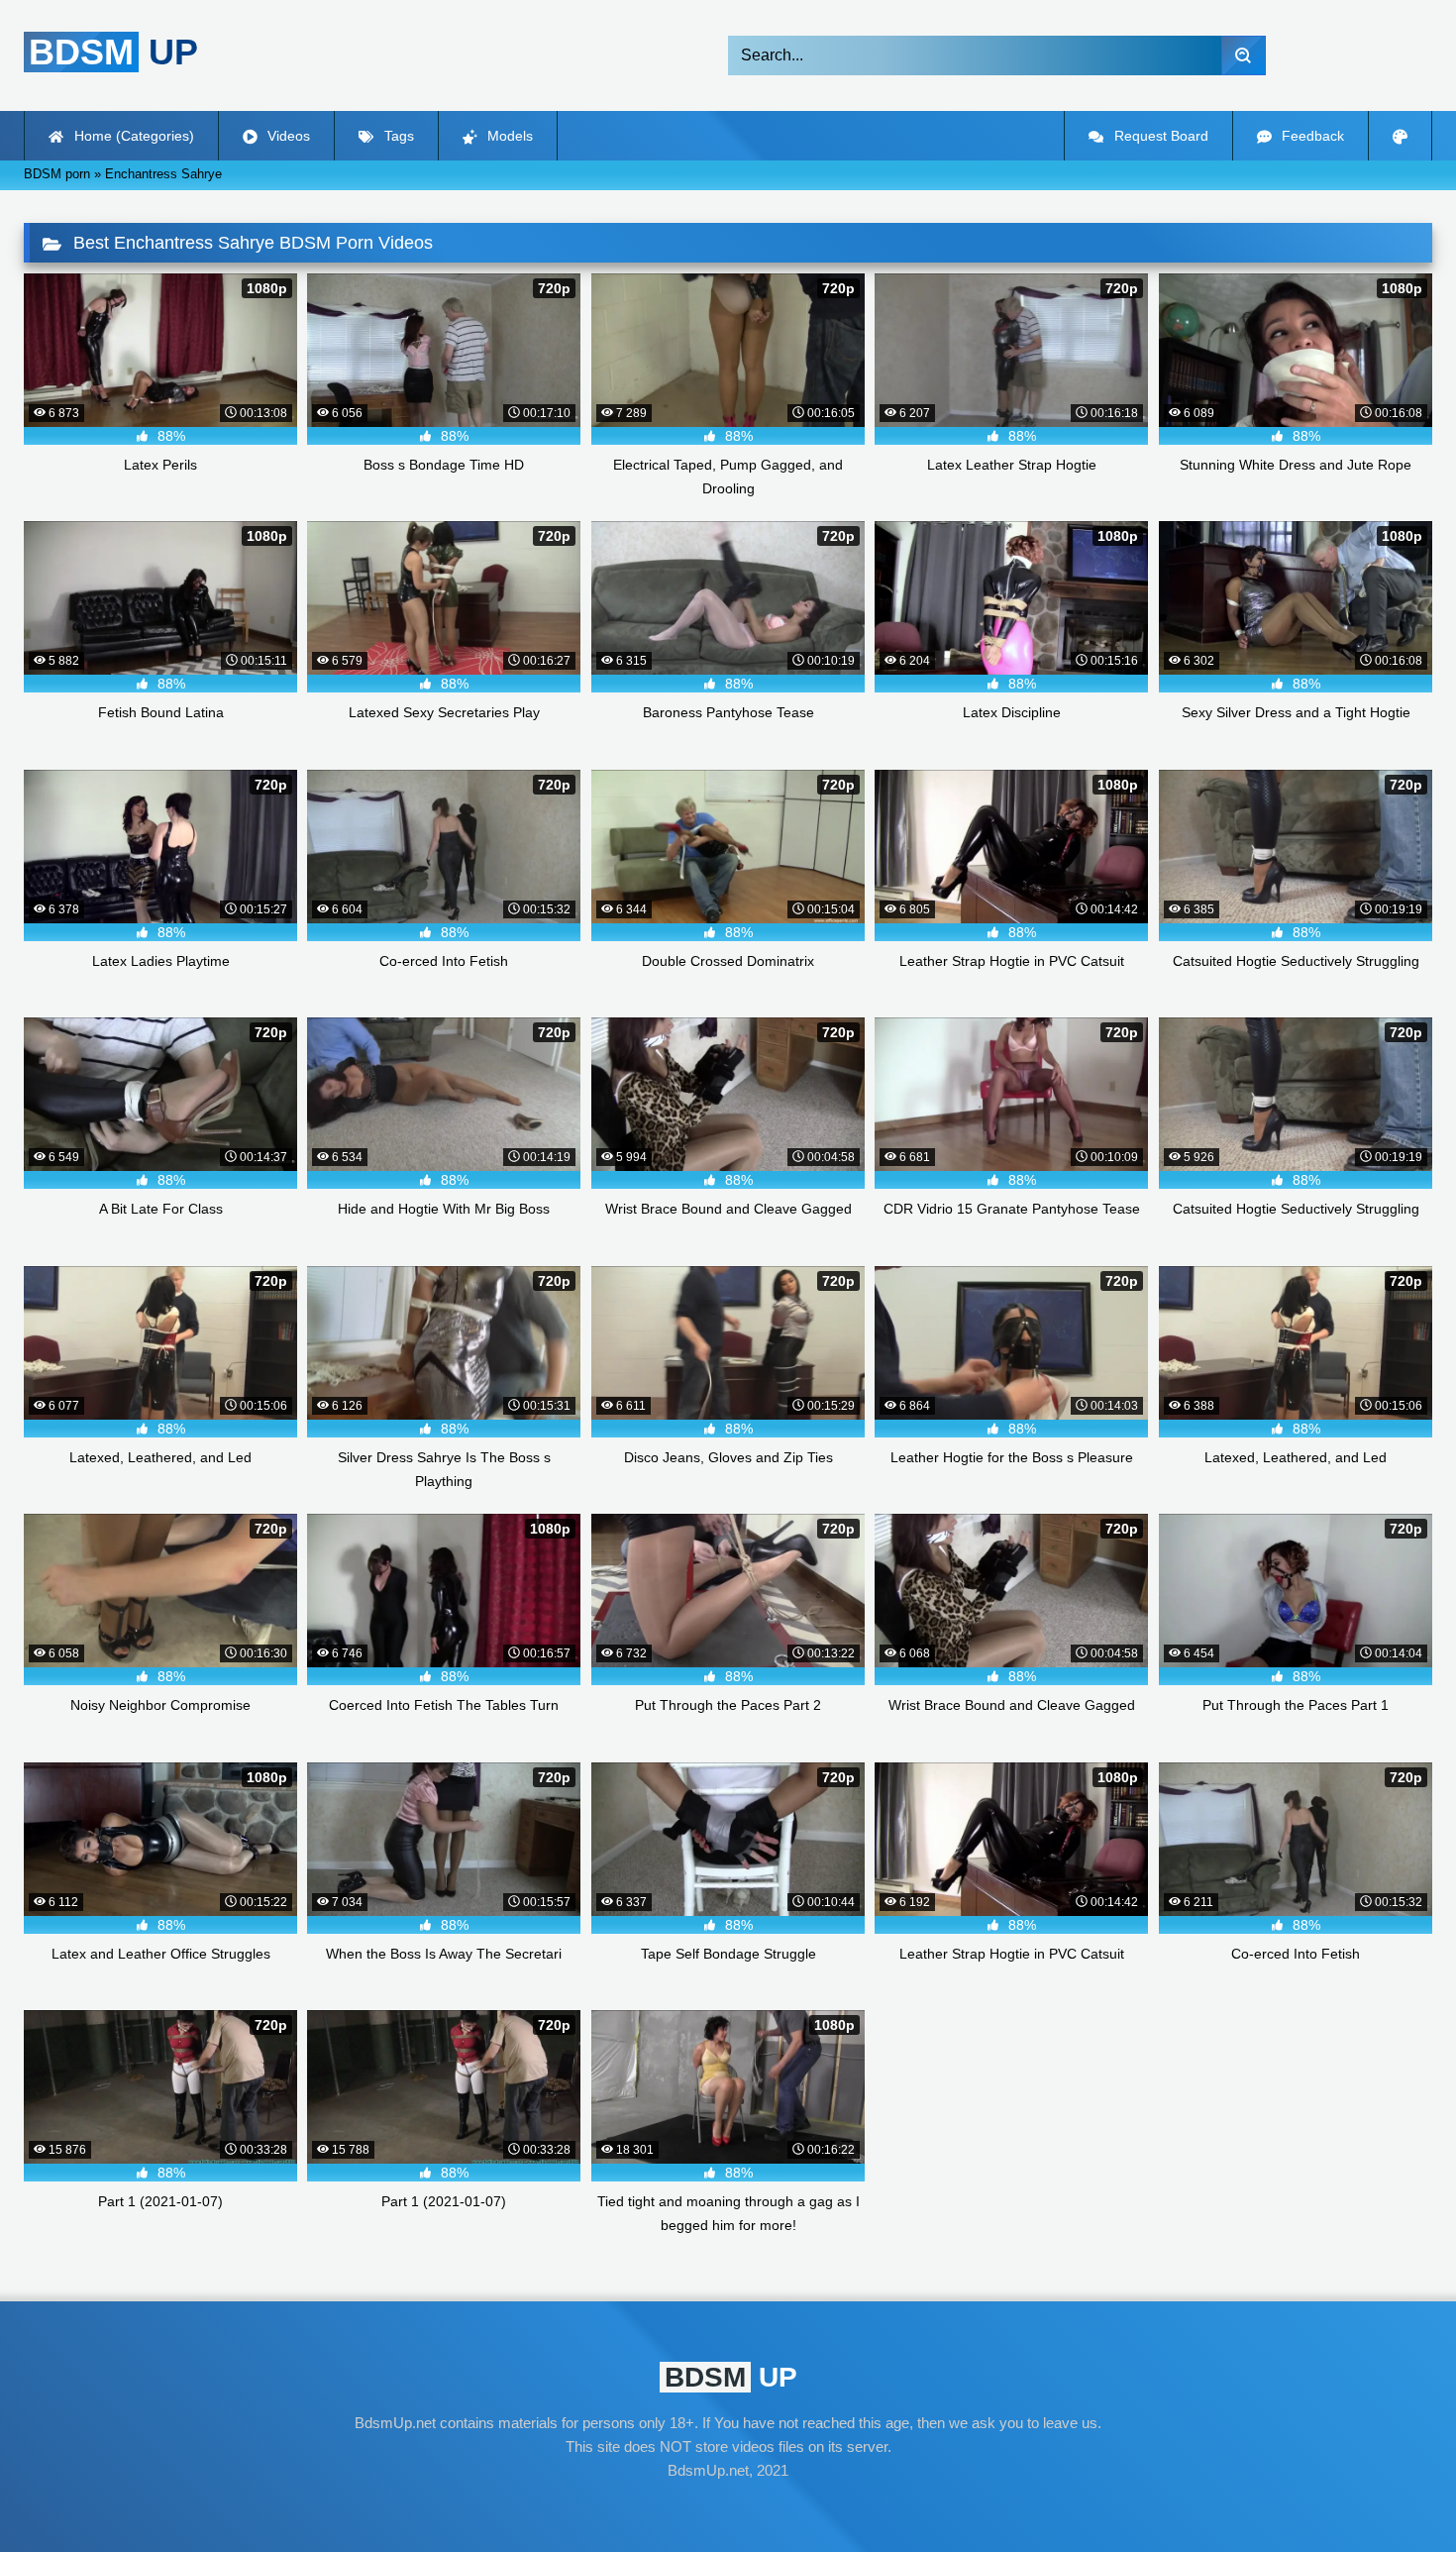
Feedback (1311, 136)
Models (508, 136)
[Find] (1244, 55)
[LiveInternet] (728, 2508)
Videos (287, 136)
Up (113, 52)
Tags (397, 136)
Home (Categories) (132, 136)
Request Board (1159, 136)
